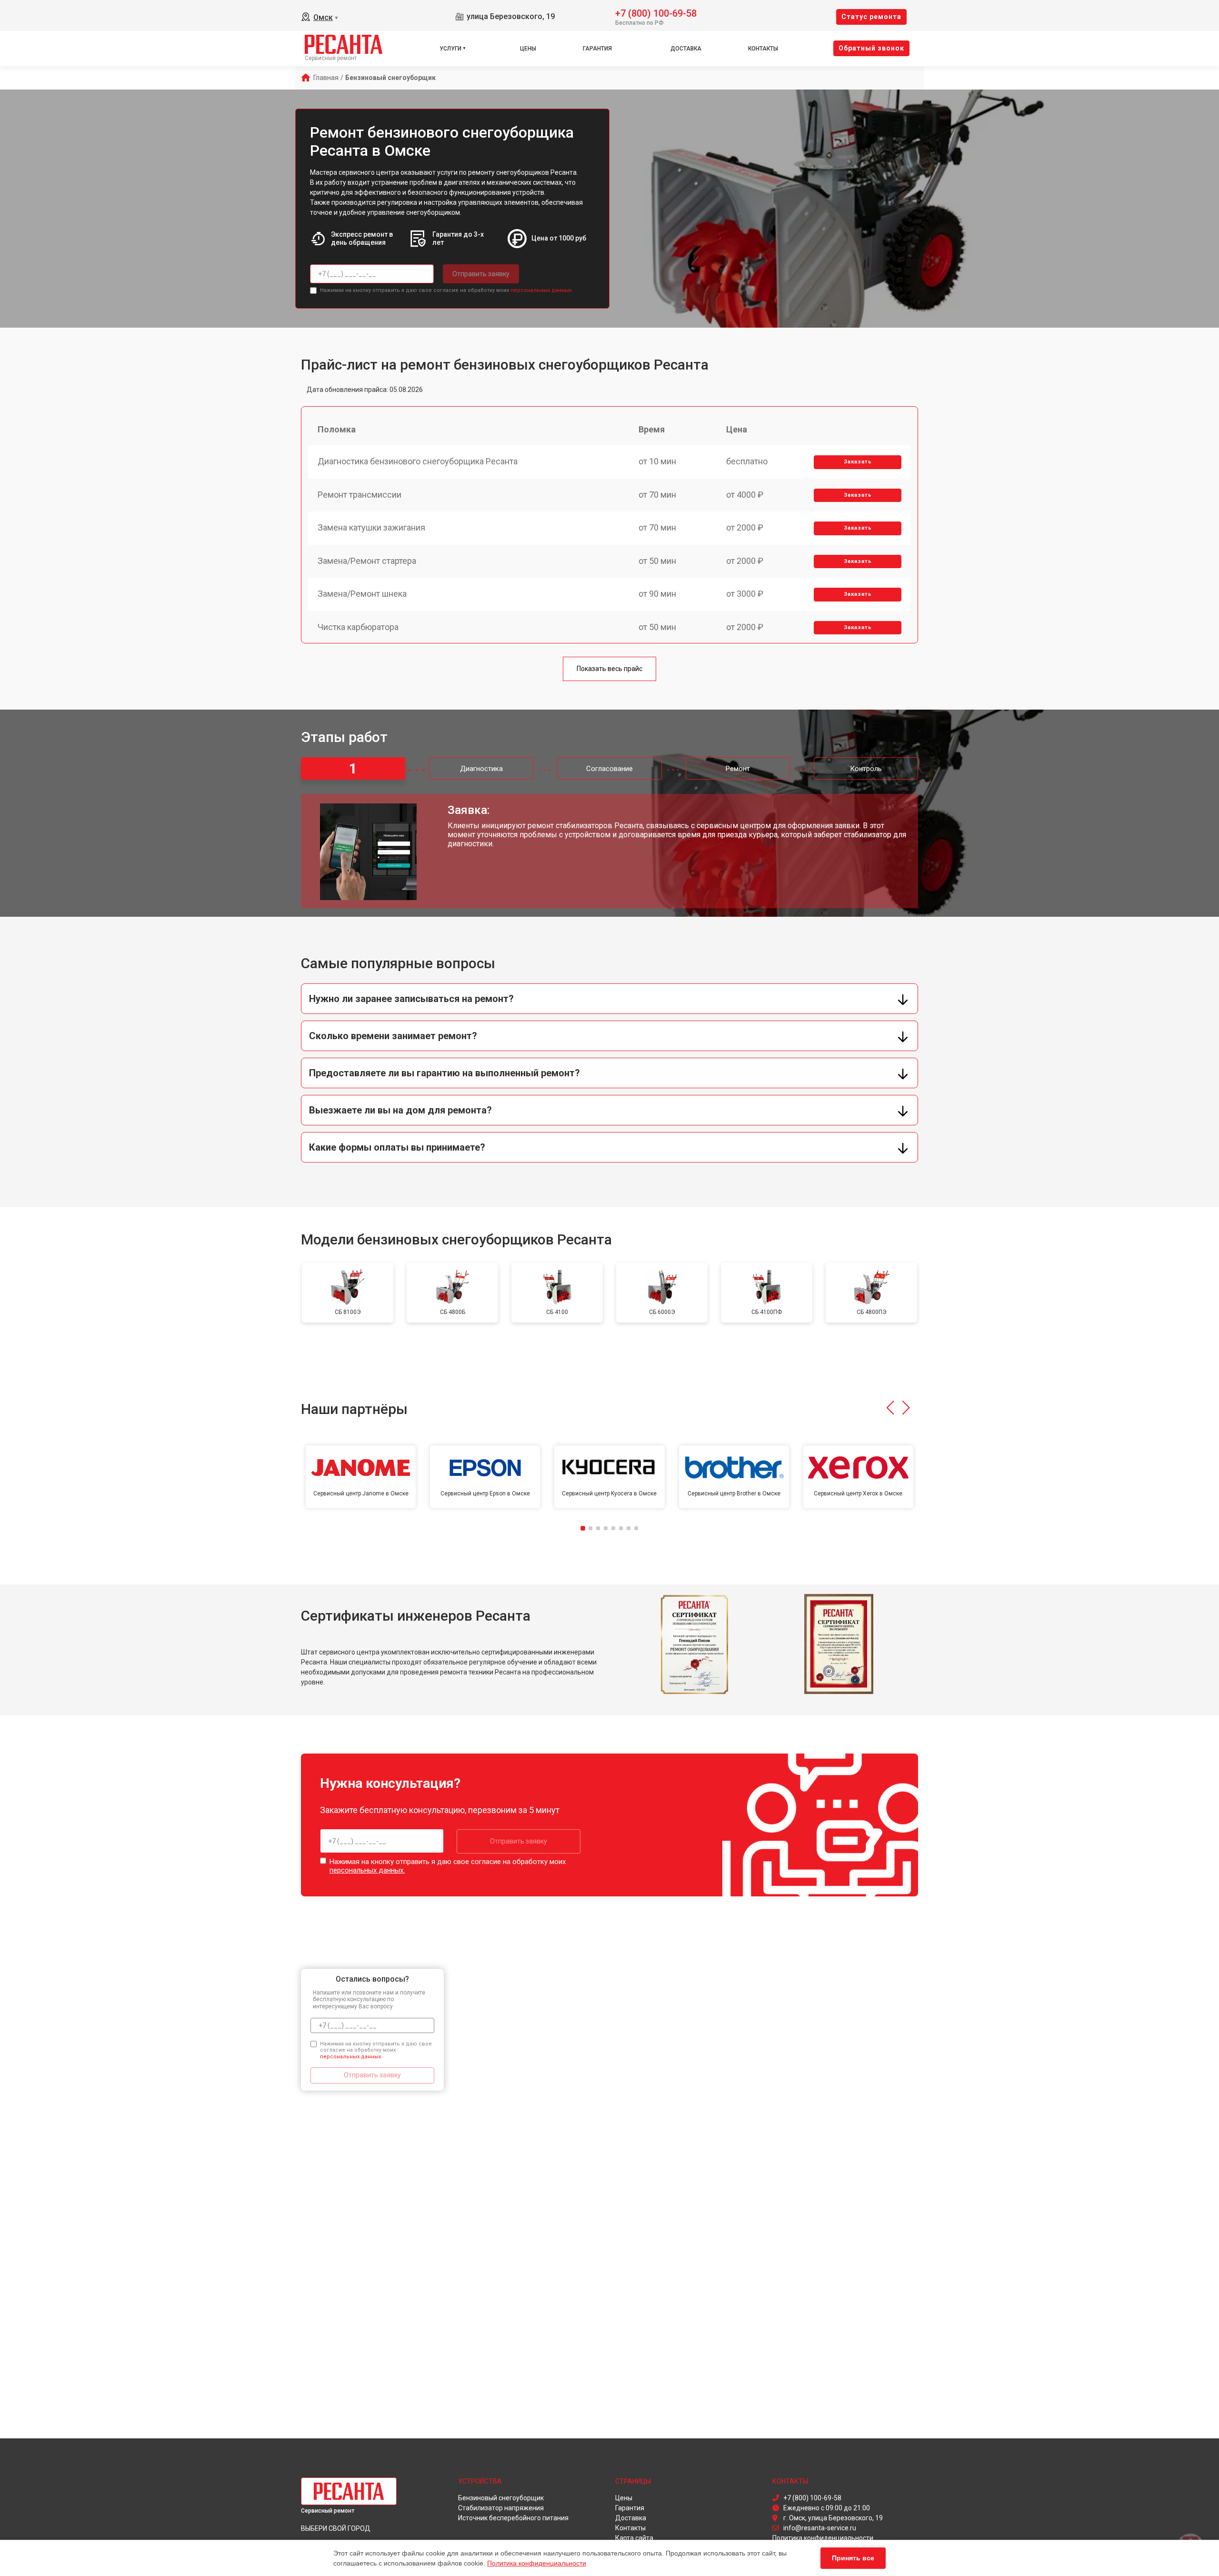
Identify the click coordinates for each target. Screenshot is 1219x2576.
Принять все (853, 2558)
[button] (890, 1408)
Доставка (686, 49)
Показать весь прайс (609, 669)
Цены (528, 49)
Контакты (763, 49)
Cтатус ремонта (871, 17)
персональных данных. (542, 290)
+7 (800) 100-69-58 (656, 13)
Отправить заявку (481, 274)
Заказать (858, 462)
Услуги (450, 49)
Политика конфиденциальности (537, 2563)
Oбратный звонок (871, 48)
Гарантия (597, 49)
